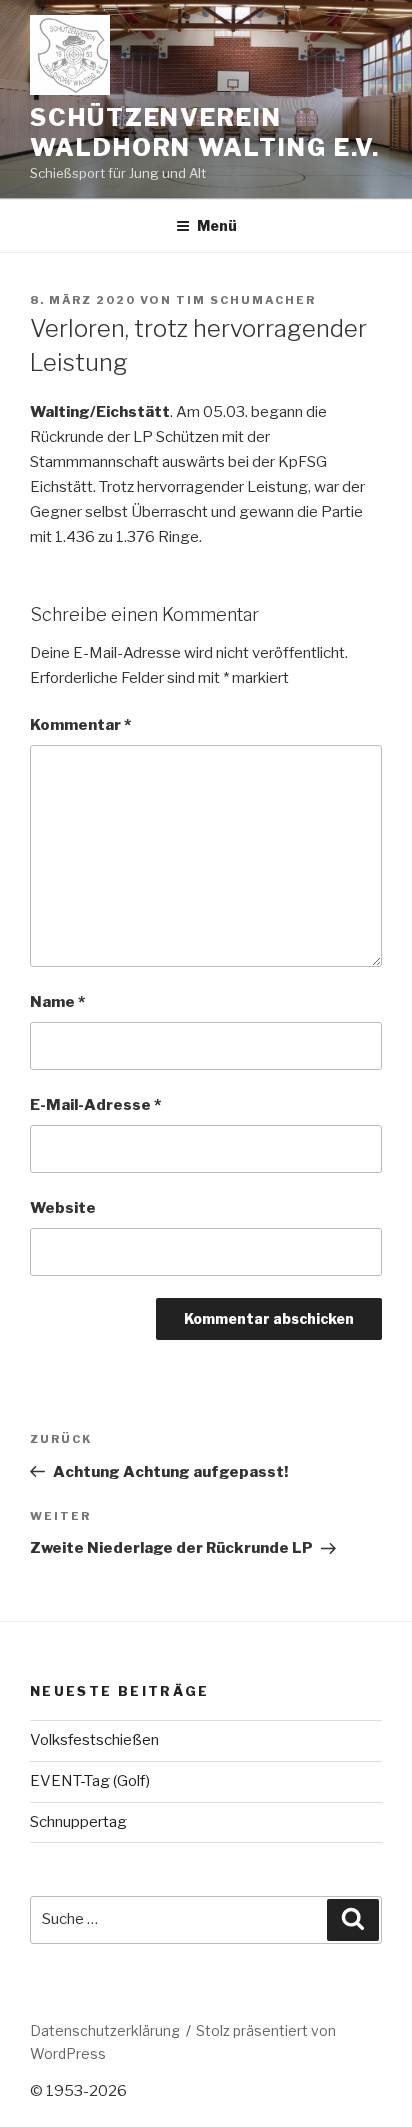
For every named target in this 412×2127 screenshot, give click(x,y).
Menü (217, 225)
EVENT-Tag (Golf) (90, 1781)
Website (63, 1208)
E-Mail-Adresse (95, 1105)
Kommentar (80, 725)
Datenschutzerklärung (105, 2030)
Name (57, 1002)
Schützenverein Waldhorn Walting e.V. (205, 132)
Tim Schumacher (246, 300)
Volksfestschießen (94, 1740)
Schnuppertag (78, 1822)
